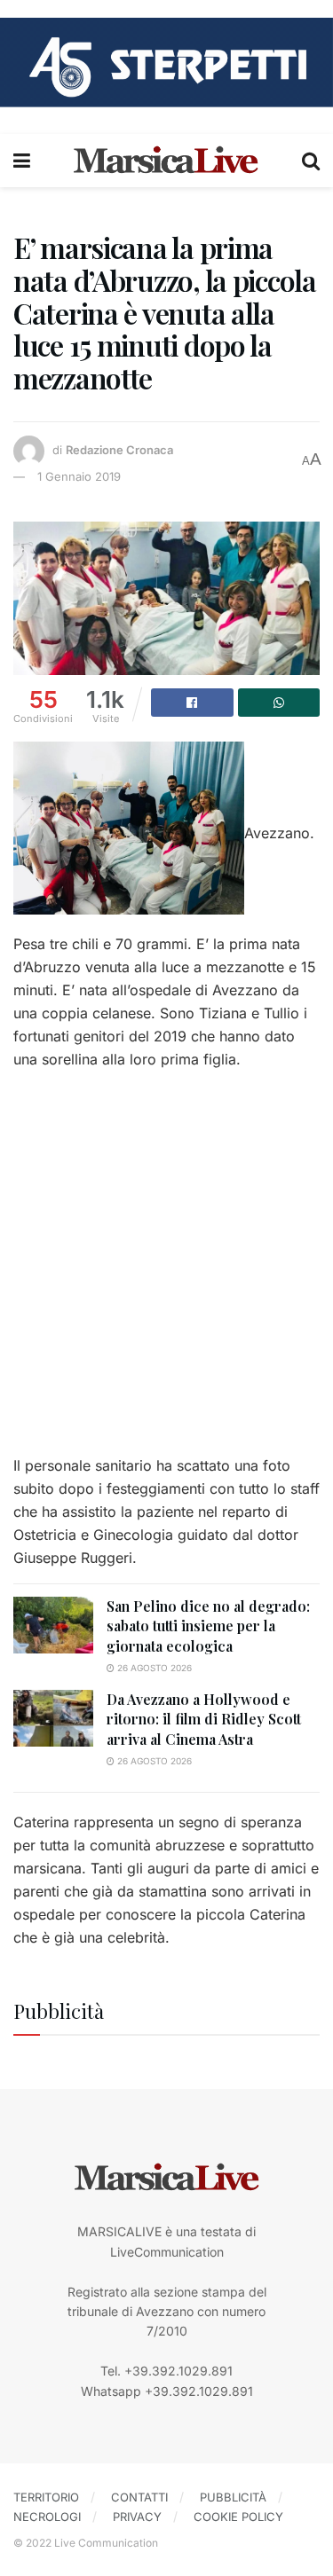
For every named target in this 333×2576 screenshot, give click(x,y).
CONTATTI (139, 2497)
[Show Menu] (22, 161)
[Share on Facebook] (192, 703)
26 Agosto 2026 (153, 1668)
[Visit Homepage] (166, 161)
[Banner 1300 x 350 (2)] (166, 61)
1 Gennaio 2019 (79, 476)
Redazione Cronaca (119, 450)
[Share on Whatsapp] (279, 703)
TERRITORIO (46, 2497)
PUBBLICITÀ (233, 2497)
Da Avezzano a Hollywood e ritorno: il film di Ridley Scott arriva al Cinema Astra (204, 1719)
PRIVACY (137, 2517)
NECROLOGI (47, 2517)
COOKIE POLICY (238, 2517)
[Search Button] (311, 161)
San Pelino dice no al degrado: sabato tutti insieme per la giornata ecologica (208, 1626)
